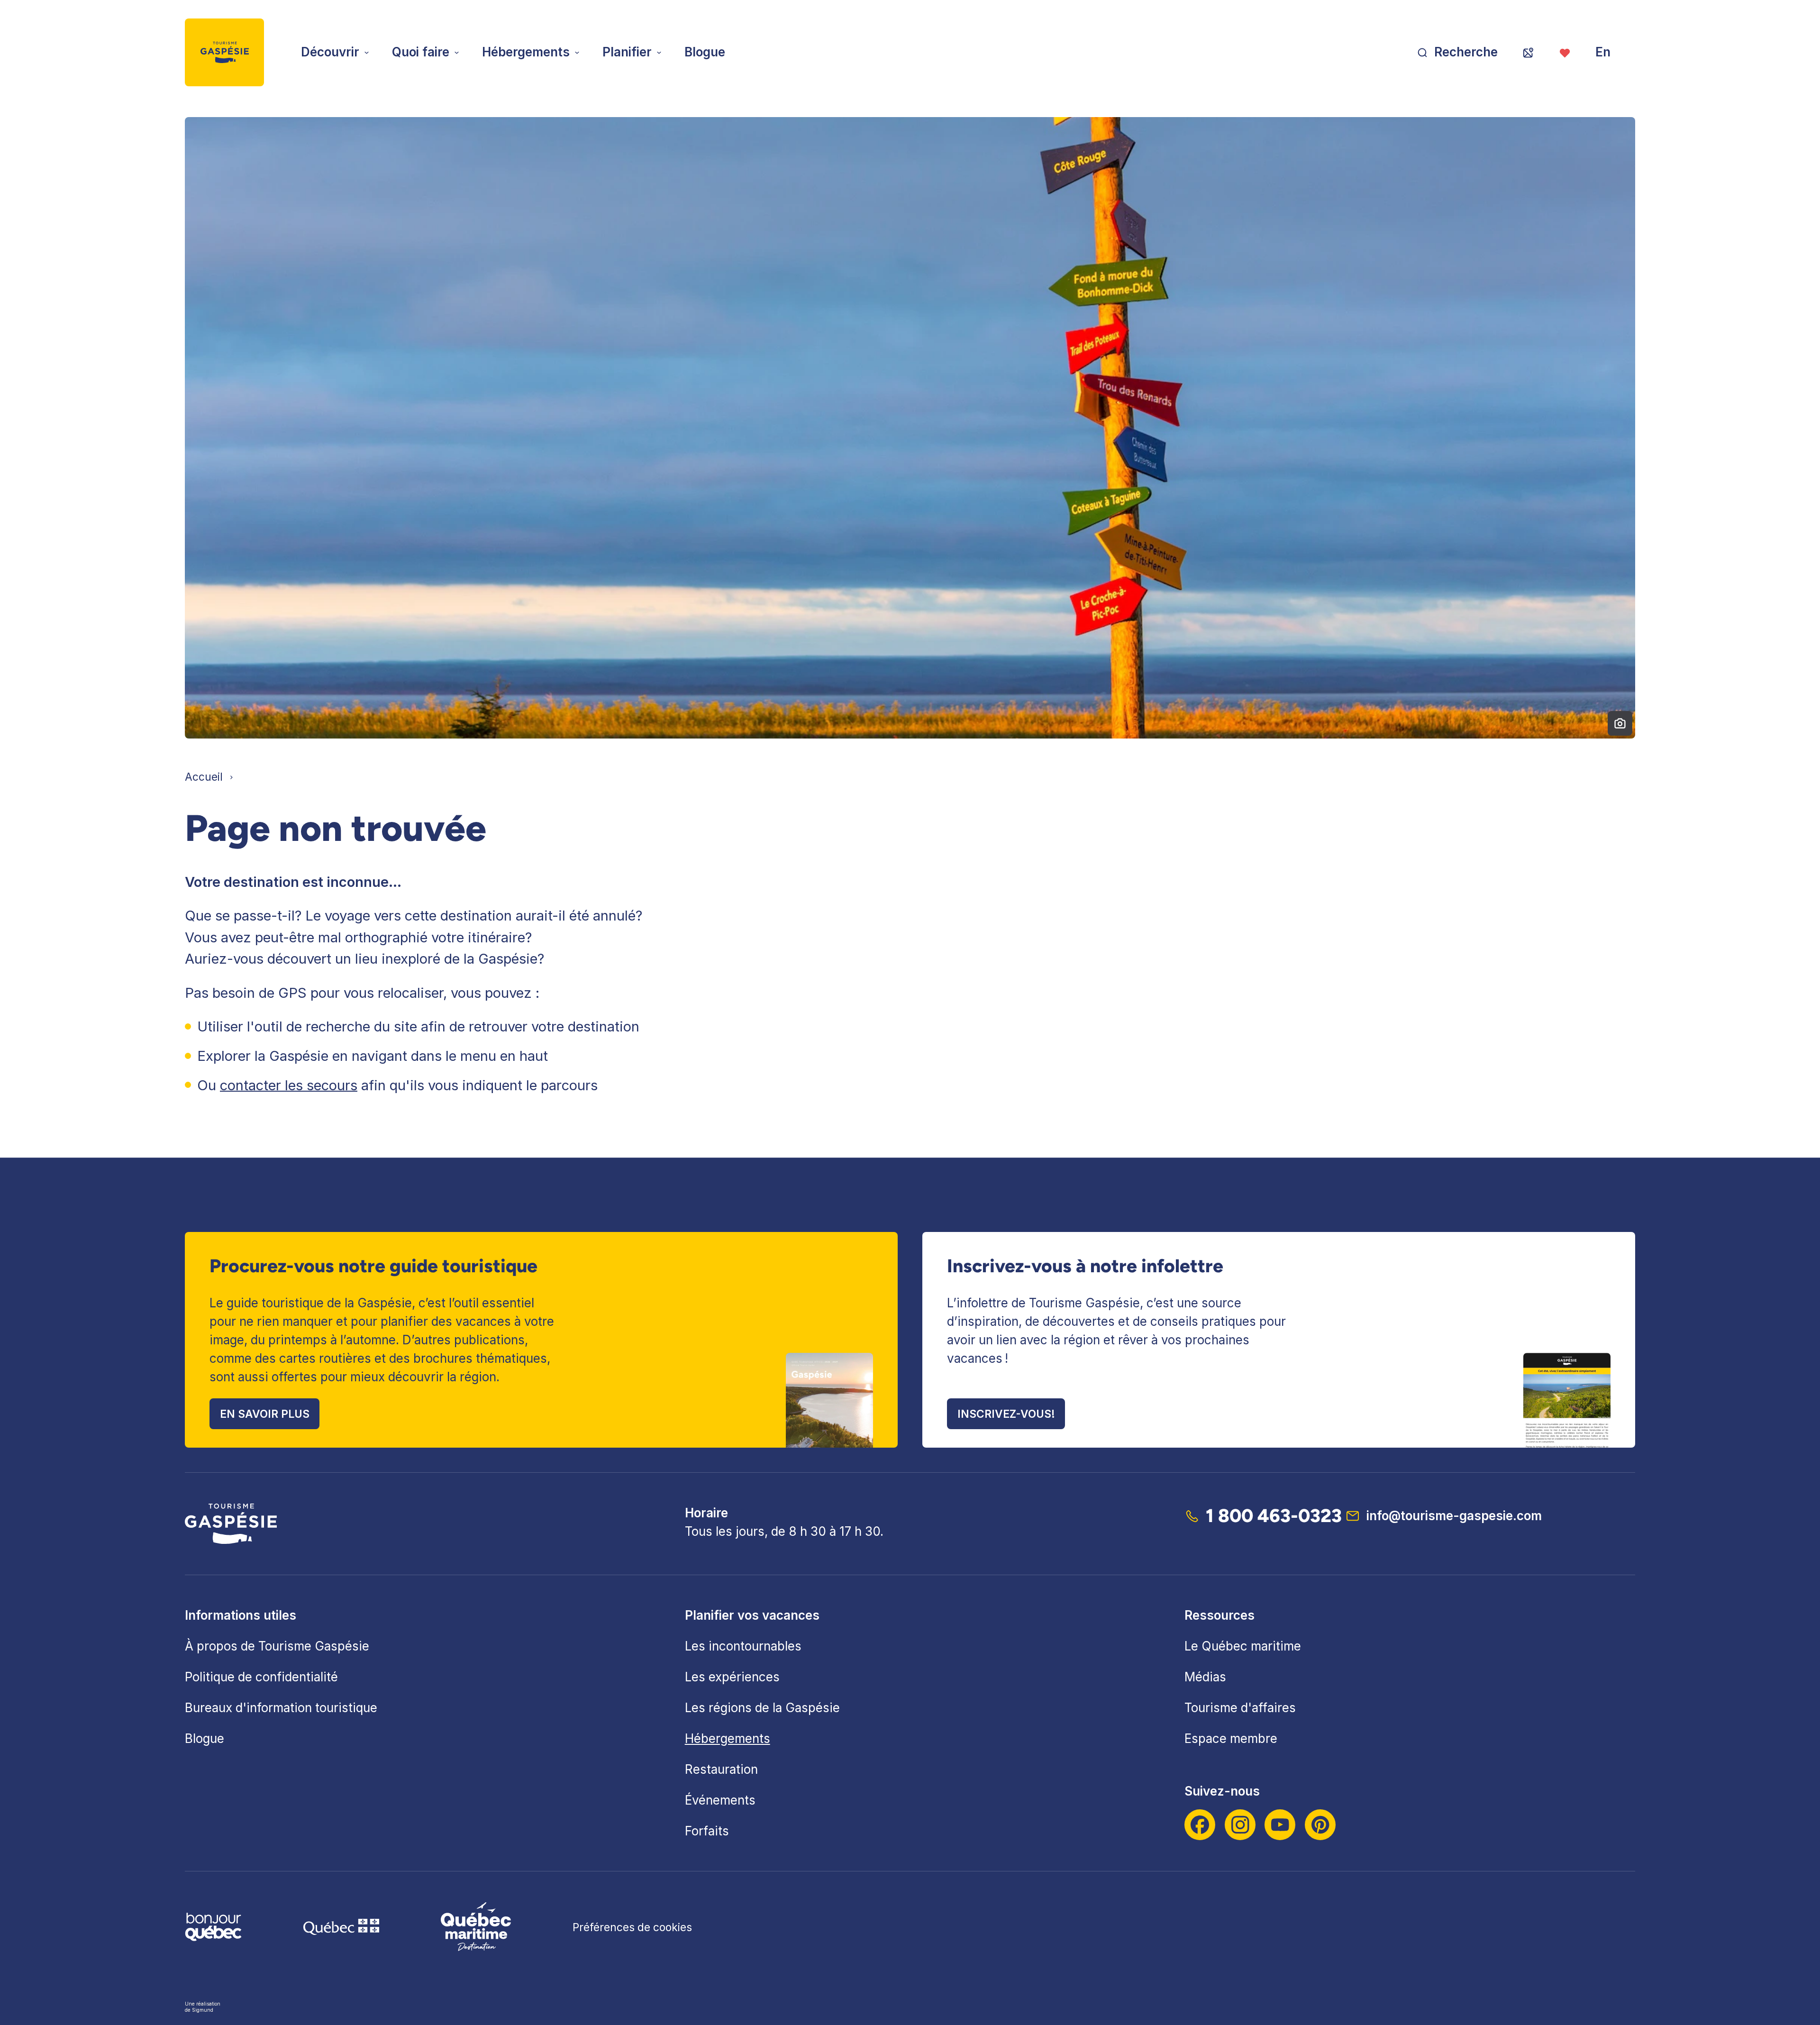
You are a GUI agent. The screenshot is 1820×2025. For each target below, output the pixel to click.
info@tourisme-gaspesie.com (1454, 1516)
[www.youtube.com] (1280, 1825)
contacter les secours (289, 1085)
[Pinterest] (1320, 1825)
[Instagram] (1240, 1825)
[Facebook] (1200, 1825)
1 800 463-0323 (1274, 1516)
